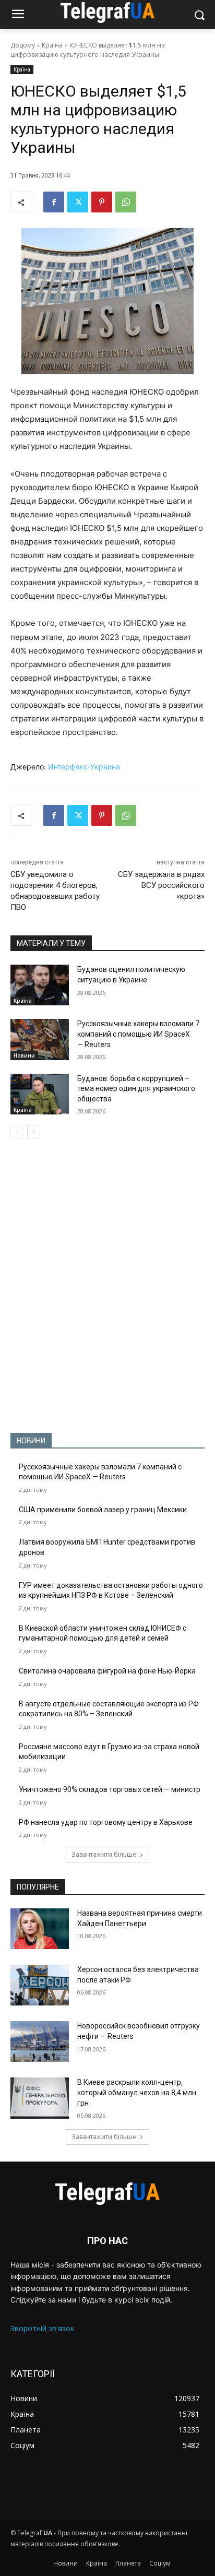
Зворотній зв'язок (42, 2328)
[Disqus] (107, 1286)
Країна (52, 45)
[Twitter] (78, 202)
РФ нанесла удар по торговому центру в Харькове (106, 1822)
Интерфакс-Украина (84, 767)
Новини (24, 1055)
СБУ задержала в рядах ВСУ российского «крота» (161, 885)
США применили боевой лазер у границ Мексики (103, 1510)
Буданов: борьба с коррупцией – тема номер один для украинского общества (136, 1089)
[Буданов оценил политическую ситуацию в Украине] (40, 985)
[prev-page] (17, 1132)
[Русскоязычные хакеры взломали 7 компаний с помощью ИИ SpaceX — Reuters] (40, 1039)
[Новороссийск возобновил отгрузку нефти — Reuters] (40, 2041)
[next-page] (34, 1132)
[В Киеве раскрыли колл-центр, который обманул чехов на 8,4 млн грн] (40, 2098)
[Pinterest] (102, 202)
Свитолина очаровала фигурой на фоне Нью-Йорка (107, 1671)
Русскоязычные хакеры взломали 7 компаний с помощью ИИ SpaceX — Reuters (138, 1034)
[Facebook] (54, 202)
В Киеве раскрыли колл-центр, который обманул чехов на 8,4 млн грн (137, 2092)
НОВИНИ (31, 1441)
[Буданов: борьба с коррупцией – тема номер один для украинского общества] (40, 1094)
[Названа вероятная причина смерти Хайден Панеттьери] (40, 1929)
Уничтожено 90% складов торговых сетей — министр (110, 1789)
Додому (23, 45)
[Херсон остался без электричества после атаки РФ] (40, 1985)
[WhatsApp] (126, 202)
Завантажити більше (104, 1854)
